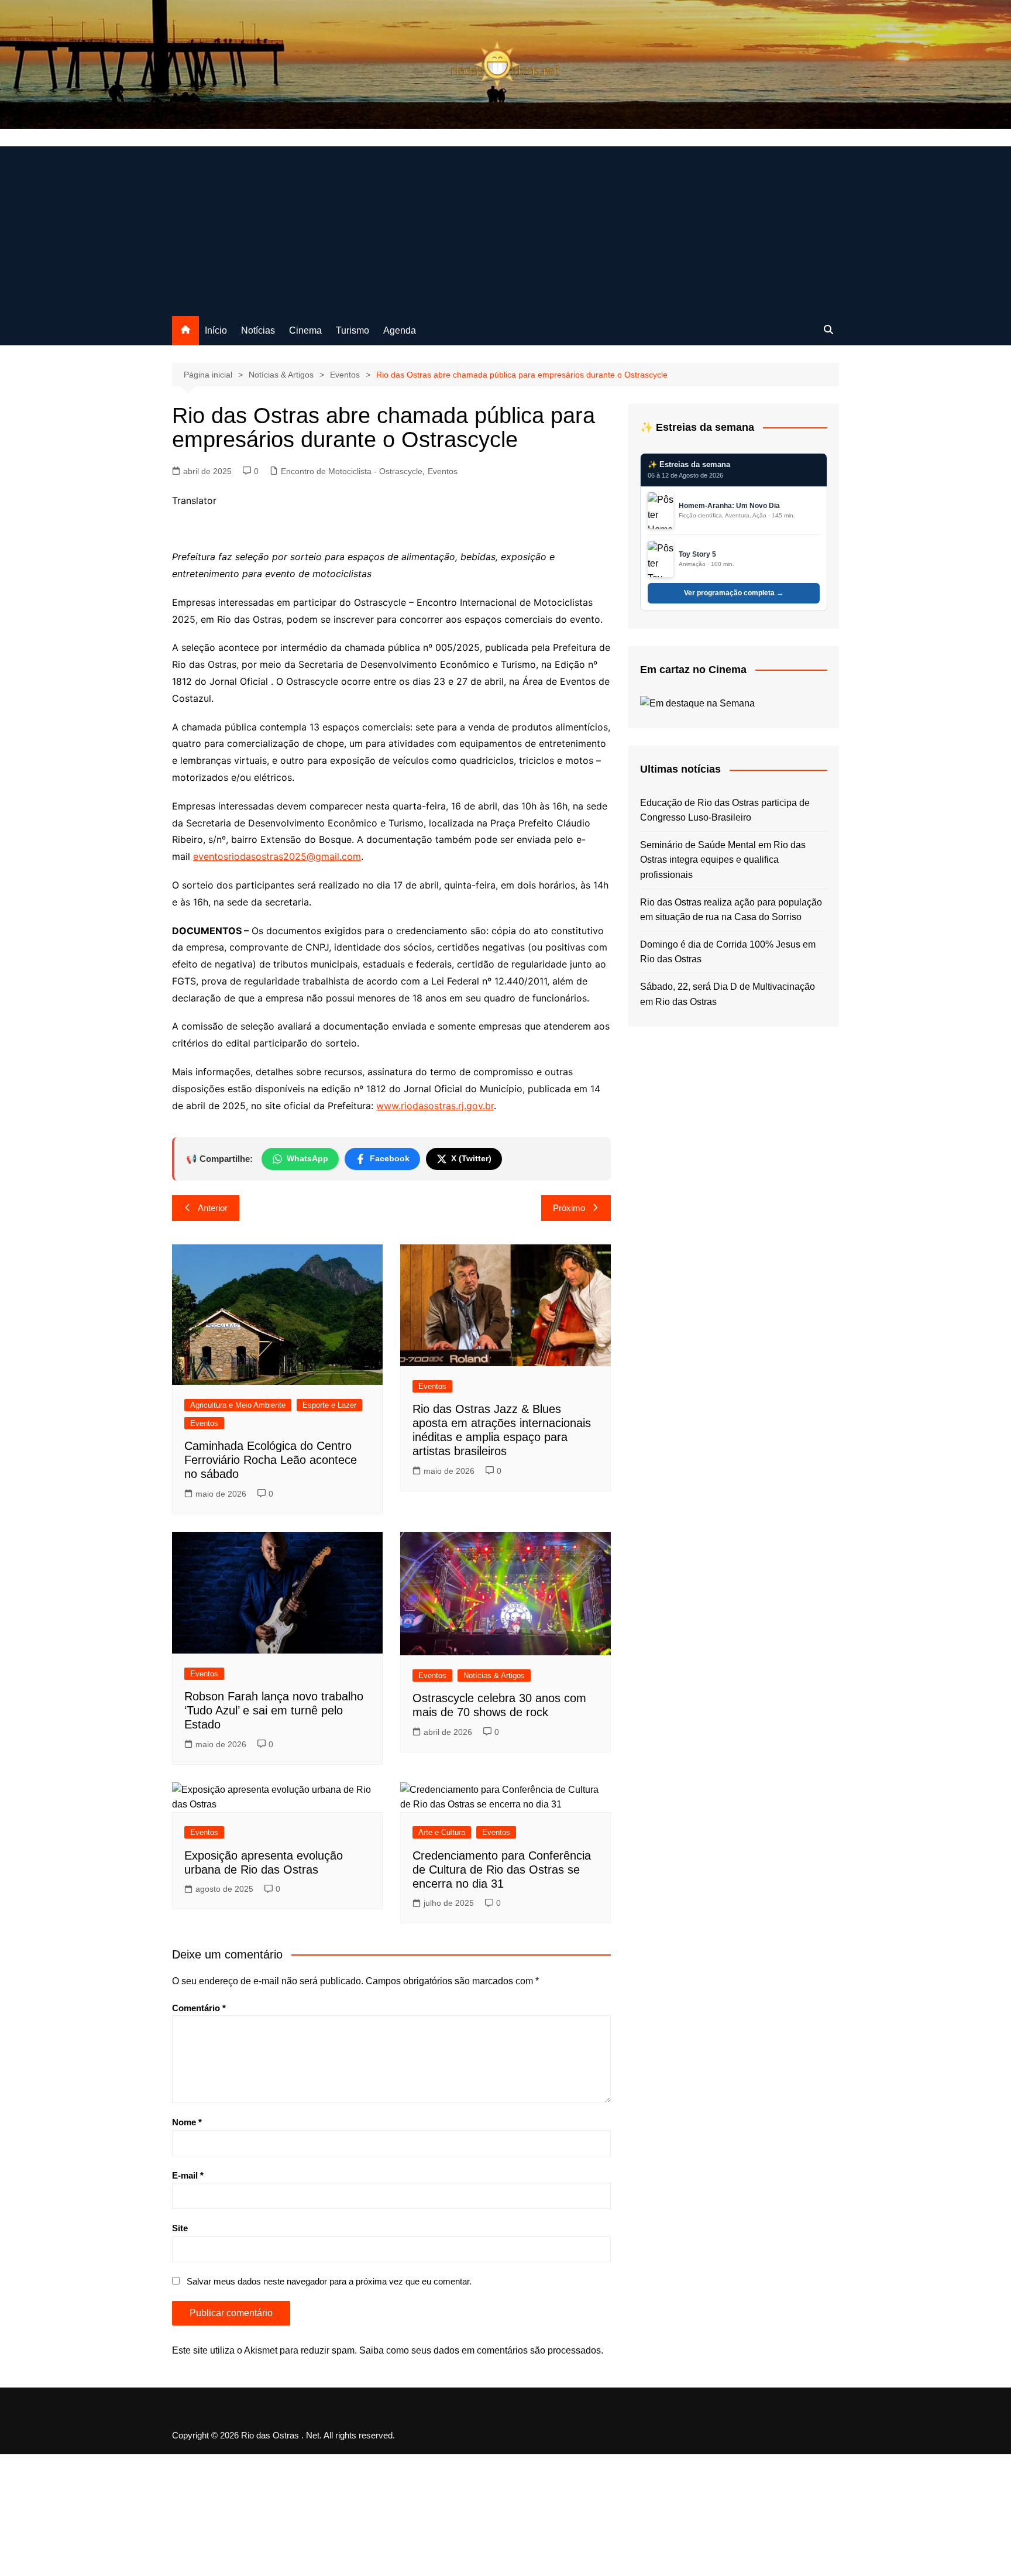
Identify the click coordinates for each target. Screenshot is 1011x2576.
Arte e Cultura (442, 1832)
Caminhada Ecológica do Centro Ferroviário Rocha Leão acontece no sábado (271, 1460)
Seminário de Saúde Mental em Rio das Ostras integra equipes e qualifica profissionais (723, 860)
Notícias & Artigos (494, 1675)
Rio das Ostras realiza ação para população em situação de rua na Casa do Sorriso (731, 910)
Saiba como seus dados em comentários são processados (480, 2350)
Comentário (199, 2008)
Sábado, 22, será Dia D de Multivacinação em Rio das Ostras (728, 994)
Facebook (390, 1158)
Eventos (443, 471)
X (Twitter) (471, 1158)
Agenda (400, 330)
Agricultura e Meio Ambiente (238, 1405)
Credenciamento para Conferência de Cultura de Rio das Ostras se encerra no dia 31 (502, 1870)
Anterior (213, 1208)
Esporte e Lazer (329, 1405)
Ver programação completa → (734, 593)
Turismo (353, 330)
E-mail (188, 2175)
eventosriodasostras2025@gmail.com (277, 856)
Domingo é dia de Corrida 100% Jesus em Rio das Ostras (728, 952)
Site (180, 2228)
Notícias (258, 330)
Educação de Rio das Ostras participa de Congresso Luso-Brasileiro (725, 810)
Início (216, 330)
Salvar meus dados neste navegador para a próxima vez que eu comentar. (329, 2281)
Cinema (305, 330)
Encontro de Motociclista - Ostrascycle (352, 471)
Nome (187, 2122)
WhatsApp (307, 1158)
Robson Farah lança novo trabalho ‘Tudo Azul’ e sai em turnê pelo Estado (274, 1710)
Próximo (569, 1208)
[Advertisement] (505, 228)
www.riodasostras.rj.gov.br (435, 1106)
